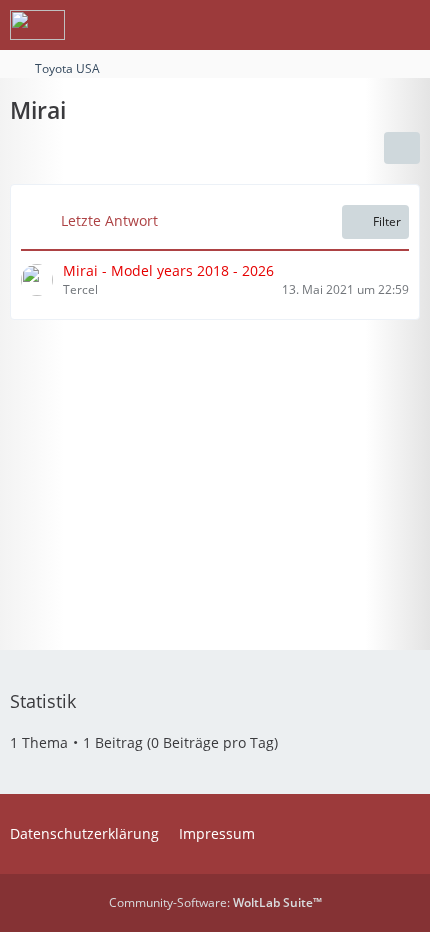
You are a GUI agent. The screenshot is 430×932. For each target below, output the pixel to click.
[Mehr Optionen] (402, 148)
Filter (387, 221)
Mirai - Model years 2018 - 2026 (168, 270)
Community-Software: (215, 902)
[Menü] (404, 25)
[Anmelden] (354, 25)
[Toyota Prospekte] (37, 25)
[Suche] (304, 25)
